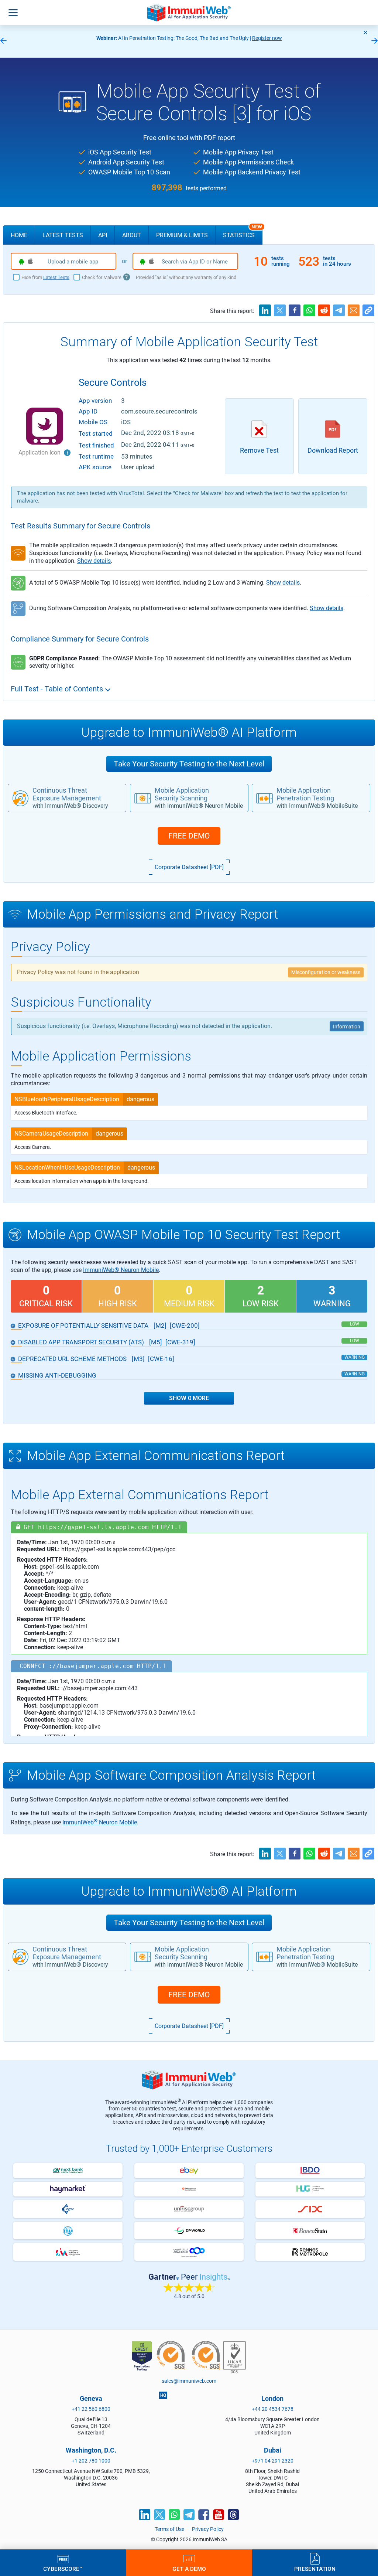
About (132, 235)
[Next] (375, 41)
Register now (267, 38)
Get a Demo (189, 2569)
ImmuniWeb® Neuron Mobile (121, 1270)
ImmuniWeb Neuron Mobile (100, 1822)
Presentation (315, 2569)
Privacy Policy (208, 2529)
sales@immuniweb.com (189, 2381)
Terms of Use (169, 2529)
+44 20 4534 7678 (273, 2409)
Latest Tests (63, 235)
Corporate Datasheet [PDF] (189, 867)
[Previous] (3, 41)
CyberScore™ (63, 2569)
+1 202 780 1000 (91, 2461)
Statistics (243, 232)
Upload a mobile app (73, 262)
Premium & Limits (182, 235)
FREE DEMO (189, 836)
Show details (94, 561)
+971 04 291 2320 (273, 2461)
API (103, 235)
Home (19, 235)
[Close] (365, 33)
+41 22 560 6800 (91, 2409)
